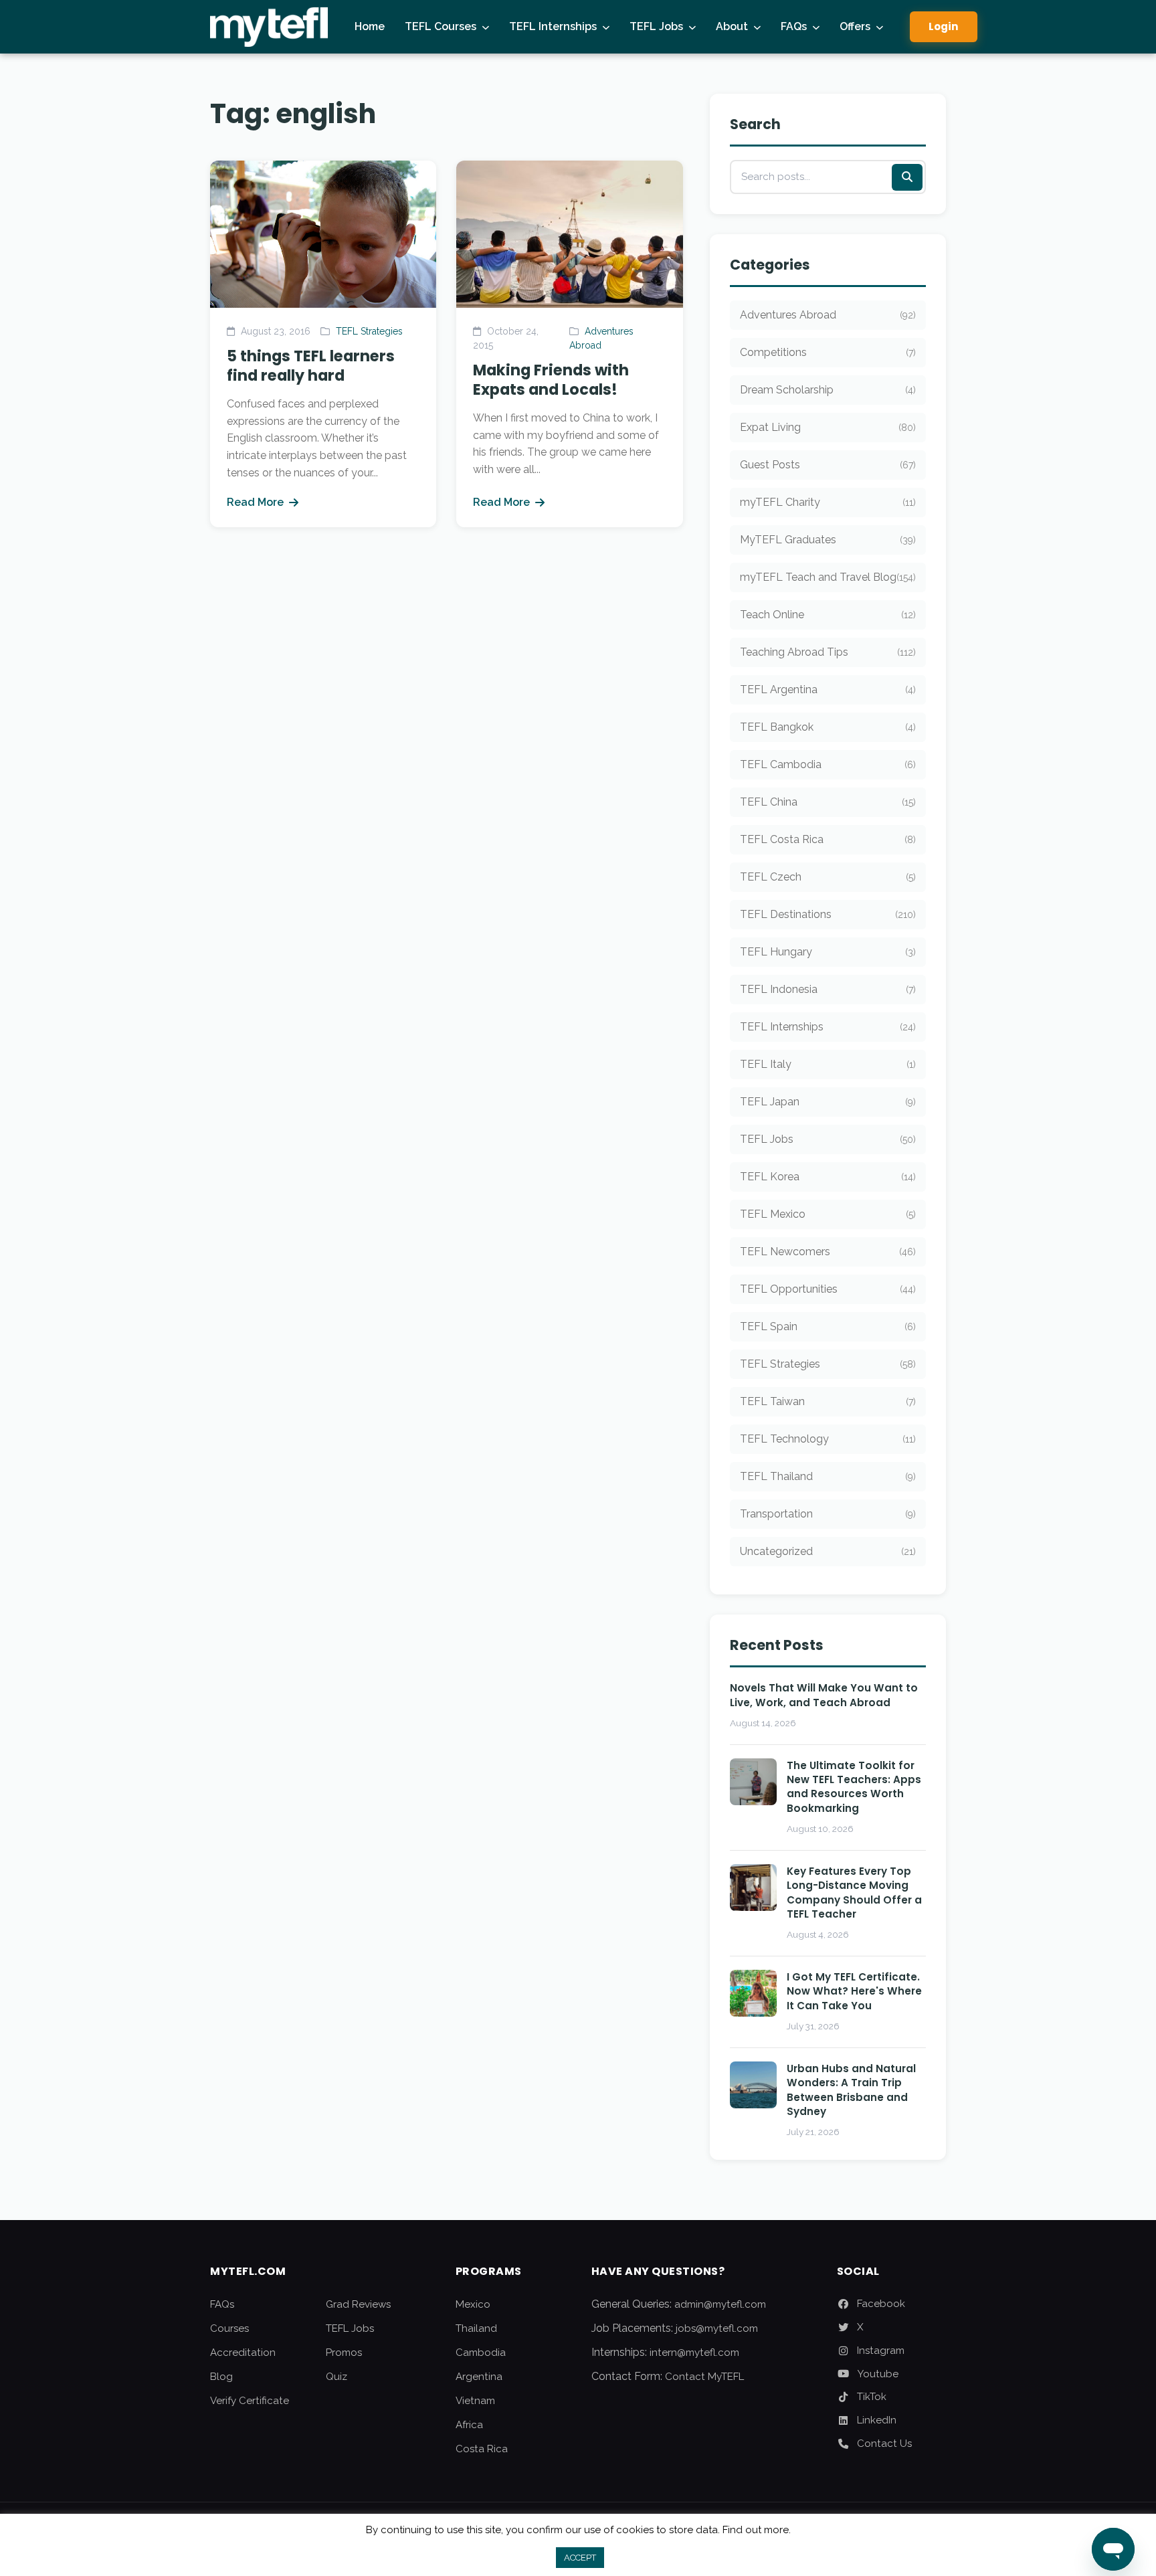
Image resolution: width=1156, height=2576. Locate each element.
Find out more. (757, 2530)
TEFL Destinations (828, 914)
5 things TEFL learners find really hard (311, 366)
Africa (469, 2425)
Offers (855, 26)
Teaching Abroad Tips (828, 652)
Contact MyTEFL (704, 2377)
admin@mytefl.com (720, 2304)
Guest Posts (828, 465)
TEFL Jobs (656, 26)
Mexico (473, 2304)
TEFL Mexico (828, 1214)
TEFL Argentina (828, 689)
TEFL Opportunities (828, 1289)
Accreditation (243, 2353)
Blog (221, 2377)
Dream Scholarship (828, 390)
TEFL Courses (441, 26)
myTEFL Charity (828, 502)
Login (944, 26)
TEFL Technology (828, 1439)
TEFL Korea (828, 1177)
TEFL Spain (828, 1326)
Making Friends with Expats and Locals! (551, 380)
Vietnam (475, 2401)
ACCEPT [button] (580, 2558)
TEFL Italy (828, 1064)
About (732, 26)
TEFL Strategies (369, 331)
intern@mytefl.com (694, 2353)
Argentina (479, 2377)
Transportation (828, 1514)
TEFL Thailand (828, 1476)
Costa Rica (482, 2449)
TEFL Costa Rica (828, 839)
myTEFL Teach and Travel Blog (828, 577)
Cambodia (481, 2353)
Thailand (476, 2328)
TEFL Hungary (828, 952)
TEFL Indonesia (828, 989)
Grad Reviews (358, 2304)
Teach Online (828, 615)
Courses (229, 2328)
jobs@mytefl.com (717, 2328)
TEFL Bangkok (828, 727)
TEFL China (828, 802)
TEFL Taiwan (828, 1401)
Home (370, 26)
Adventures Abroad (828, 315)
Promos (344, 2353)
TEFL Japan (828, 1102)
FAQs (794, 26)
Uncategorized (828, 1551)
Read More (255, 502)
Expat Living (828, 427)
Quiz (336, 2377)
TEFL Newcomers (828, 1252)
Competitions (828, 352)
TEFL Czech (828, 877)
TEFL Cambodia (828, 764)
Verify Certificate (250, 2401)
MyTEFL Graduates (828, 540)
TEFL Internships (553, 26)
